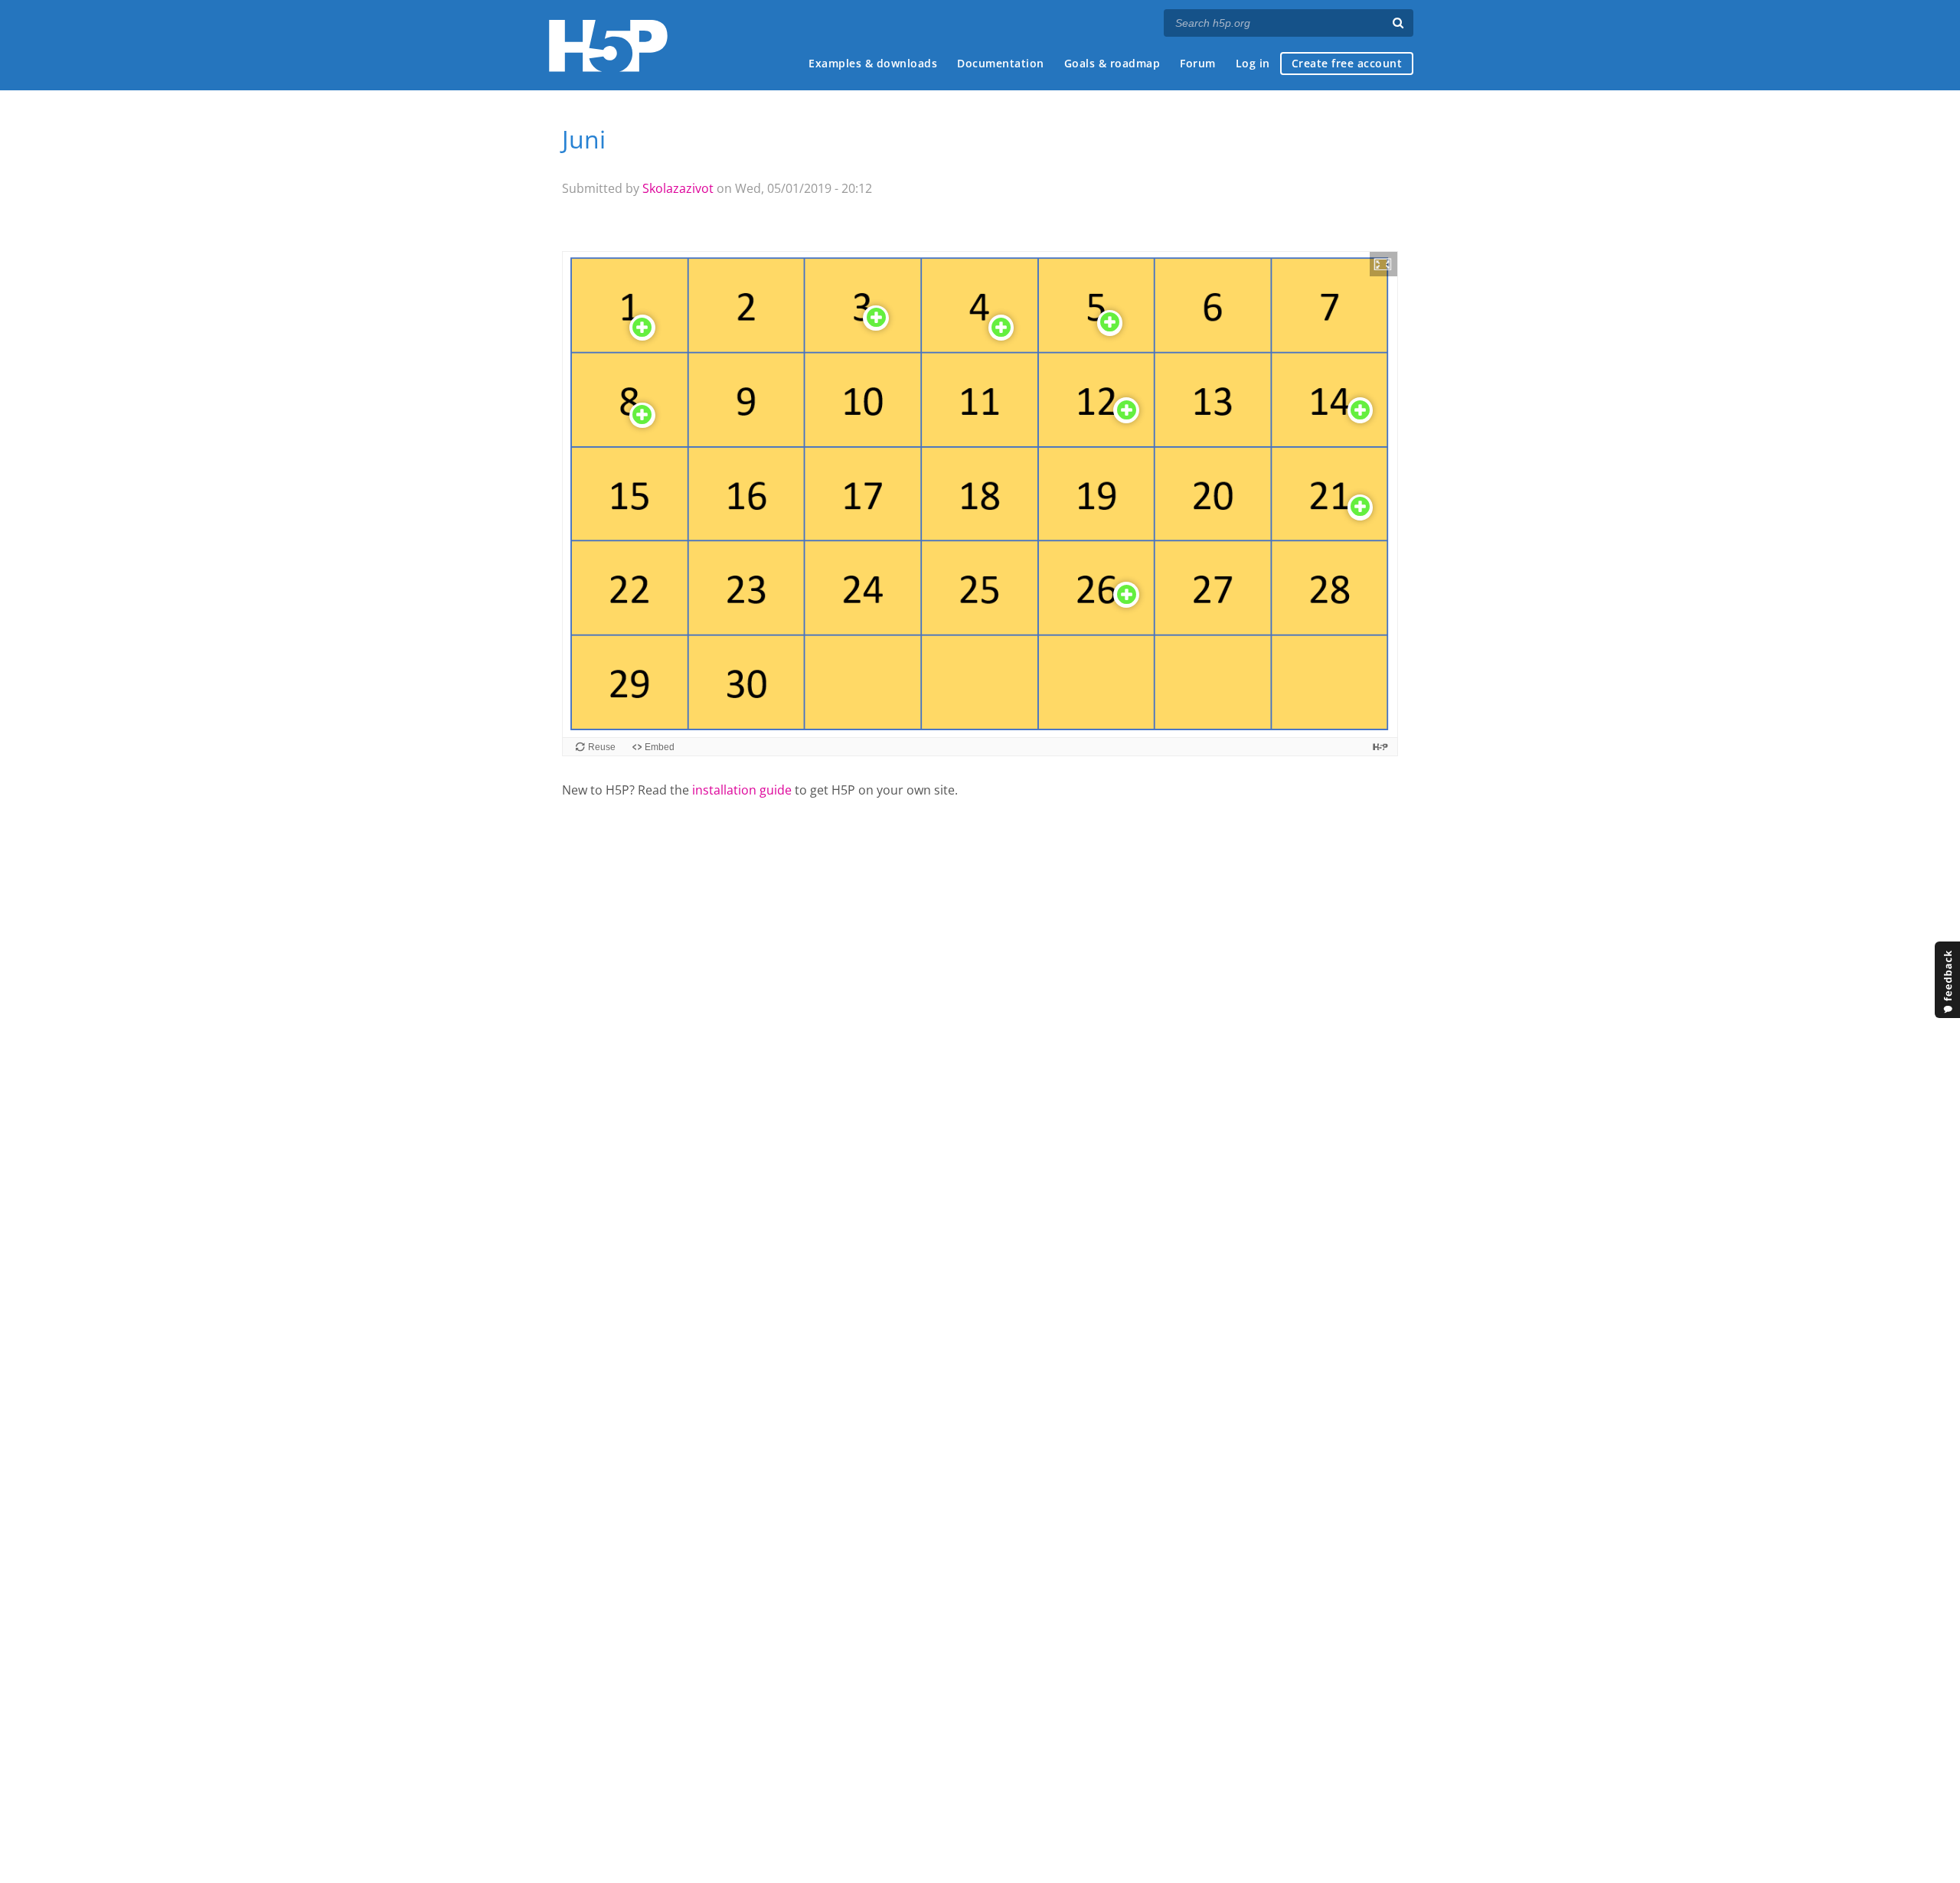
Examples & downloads (873, 63)
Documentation (1001, 63)
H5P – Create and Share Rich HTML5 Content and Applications (608, 46)
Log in (1253, 63)
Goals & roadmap (1112, 63)
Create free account (1347, 63)
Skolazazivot (678, 188)
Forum (1198, 63)
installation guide (742, 790)
